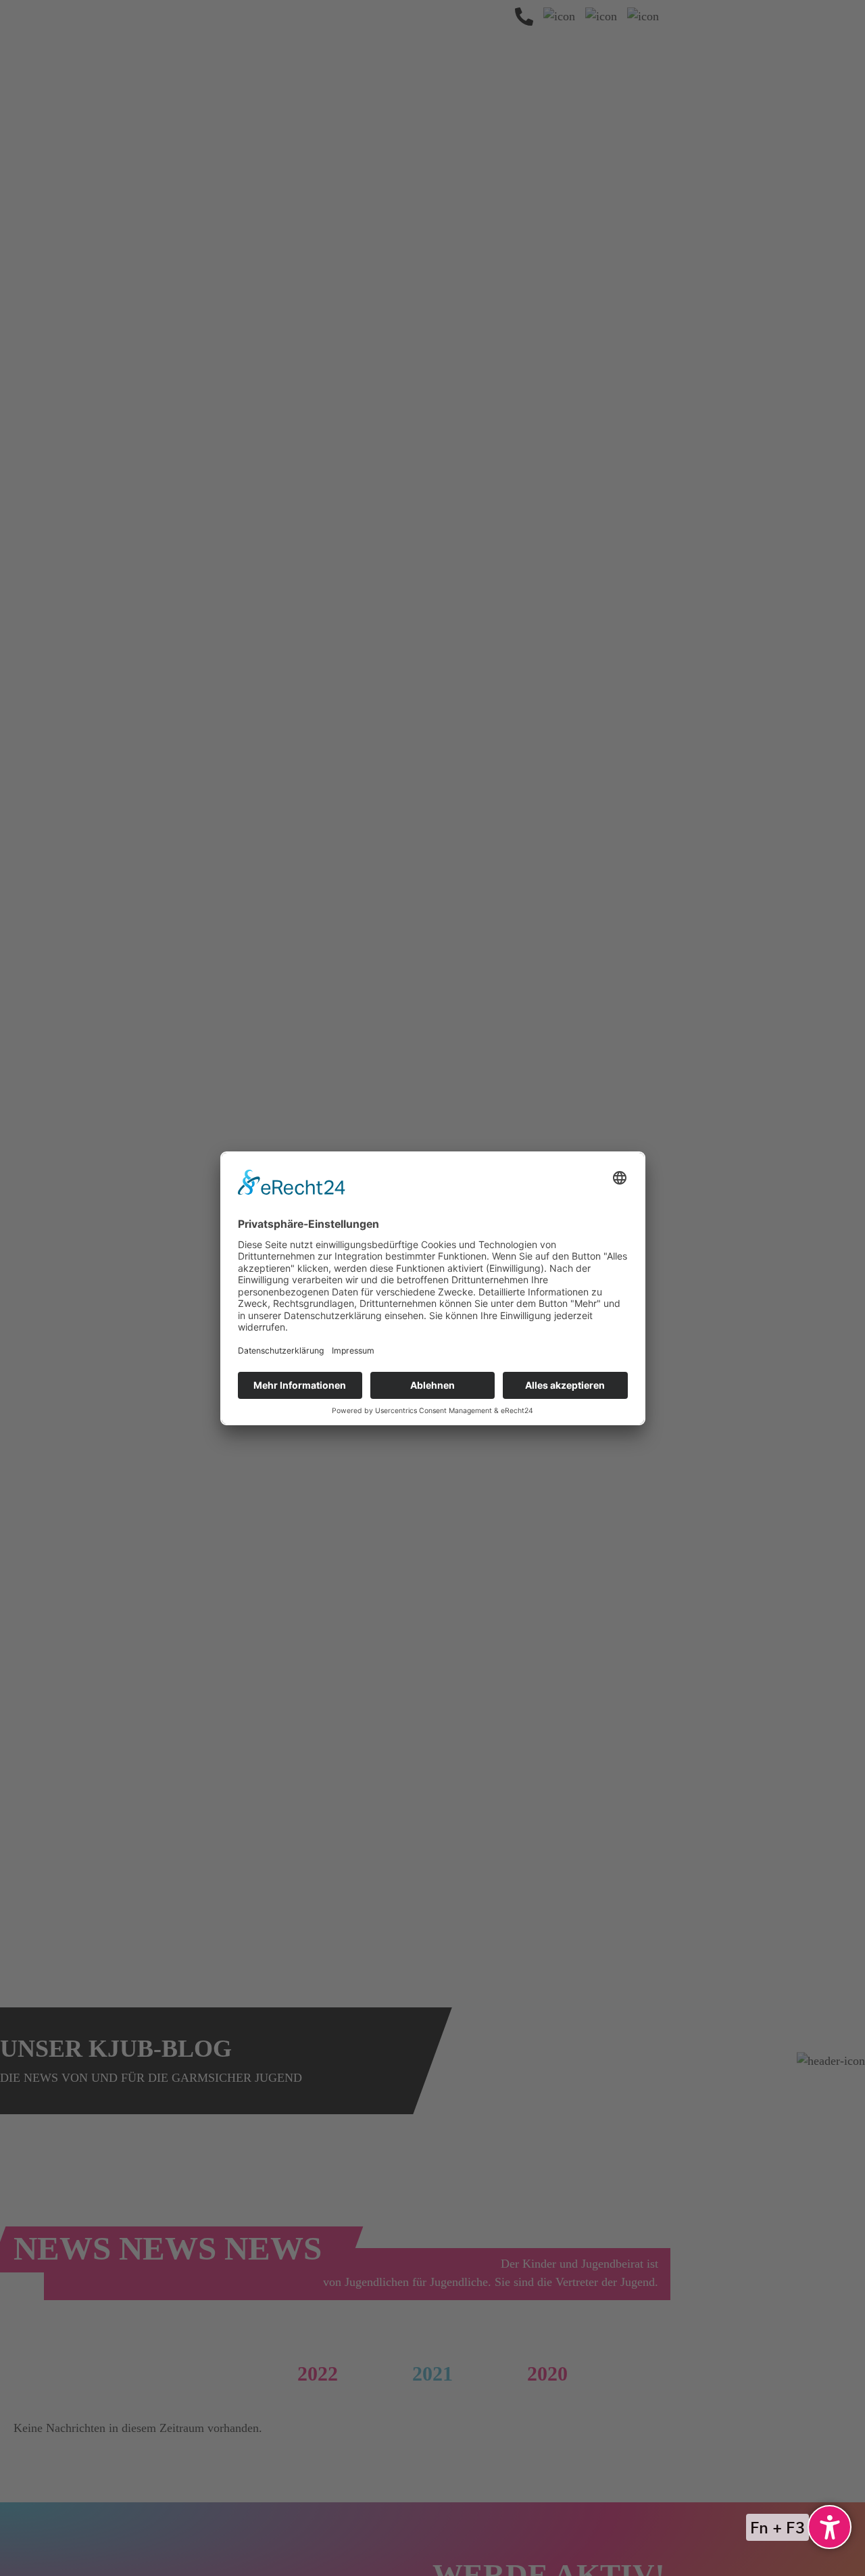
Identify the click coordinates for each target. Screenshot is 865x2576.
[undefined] (830, 2527)
